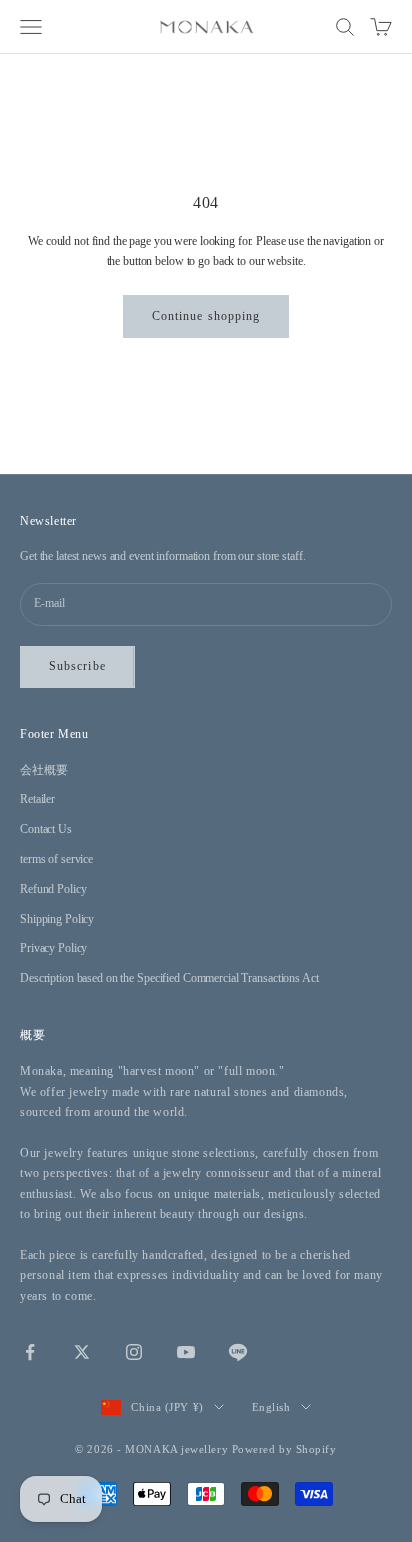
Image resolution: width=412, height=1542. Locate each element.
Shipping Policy (57, 919)
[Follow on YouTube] (186, 1352)
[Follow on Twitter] (82, 1352)
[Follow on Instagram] (134, 1352)
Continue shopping (206, 316)
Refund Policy (53, 889)
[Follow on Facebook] (30, 1352)
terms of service (56, 859)
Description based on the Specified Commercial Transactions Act (169, 978)
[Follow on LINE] (238, 1352)
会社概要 (44, 770)
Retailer (37, 799)
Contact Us (46, 829)
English (271, 1407)
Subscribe (77, 666)
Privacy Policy (53, 948)
